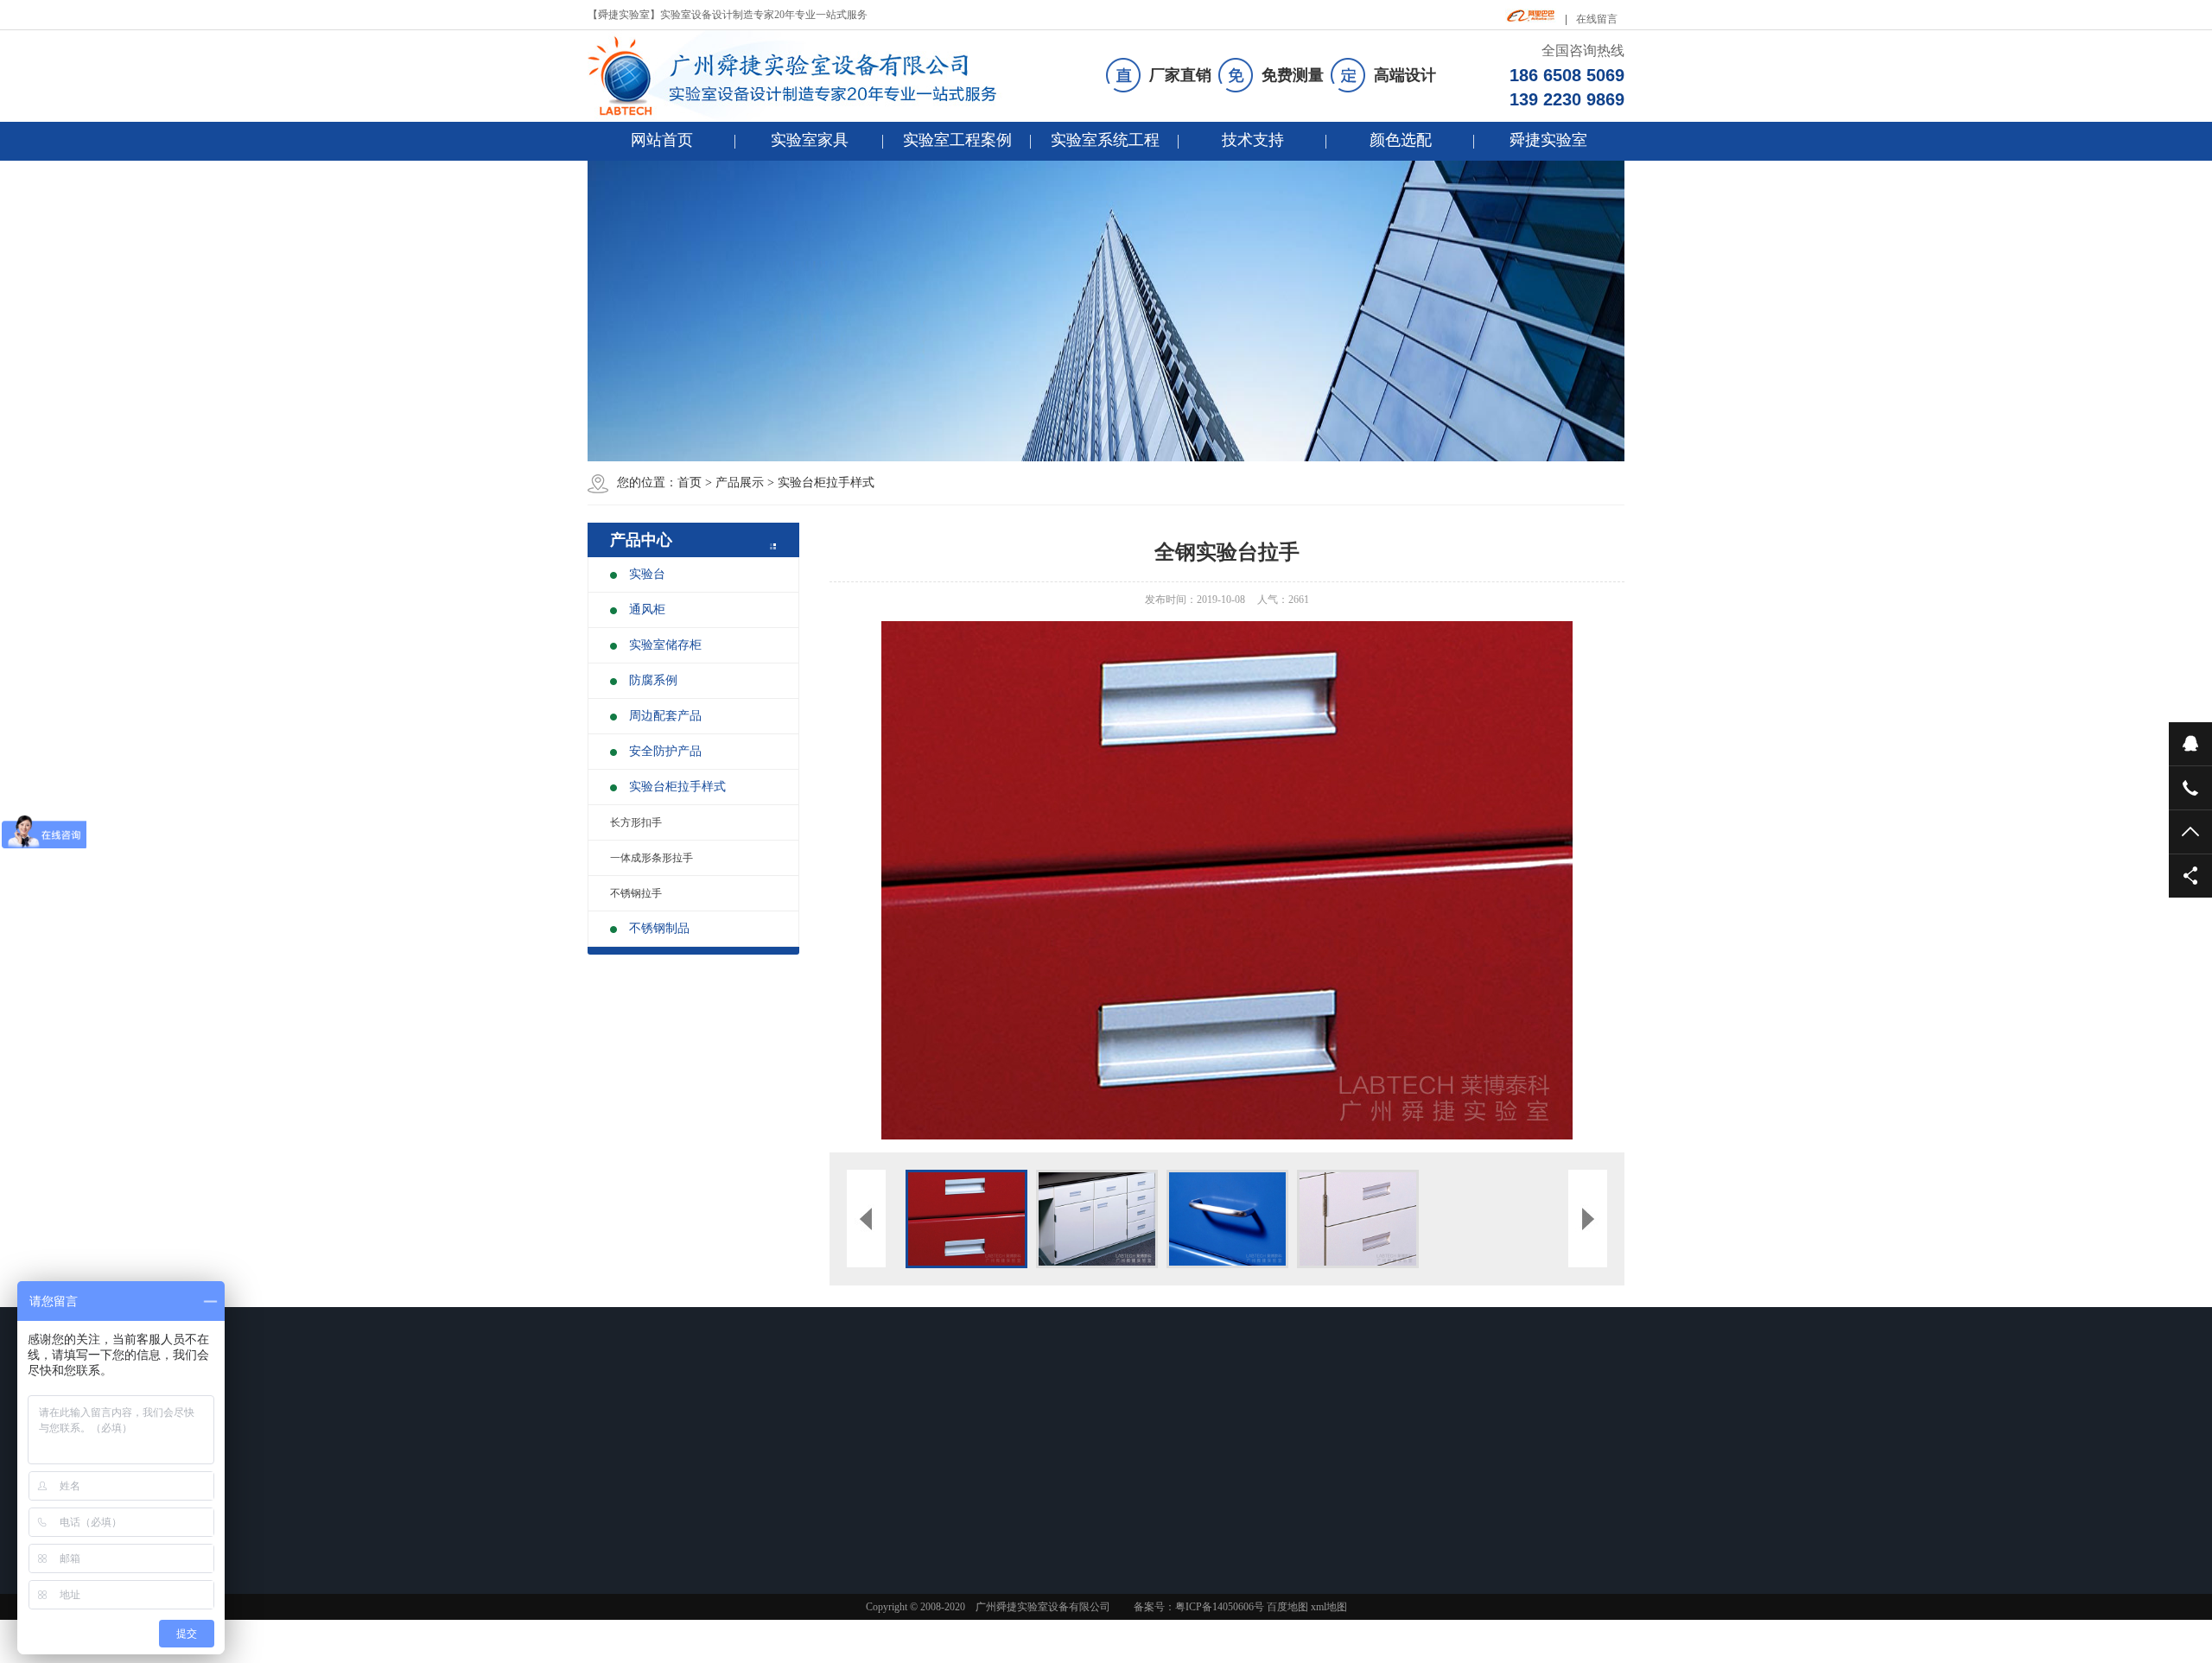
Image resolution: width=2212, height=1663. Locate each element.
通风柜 (647, 609)
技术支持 (1253, 140)
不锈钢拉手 (636, 893)
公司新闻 (1000, 1458)
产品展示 (740, 482)
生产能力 (1243, 1503)
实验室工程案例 (957, 140)
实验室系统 (1135, 1424)
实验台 (647, 574)
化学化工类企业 (893, 1503)
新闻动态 (1007, 1424)
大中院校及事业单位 (904, 1526)
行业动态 (1000, 1481)
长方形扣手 (636, 822)
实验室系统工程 (1105, 140)
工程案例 (885, 1424)
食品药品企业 (888, 1458)
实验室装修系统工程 (1147, 1458)
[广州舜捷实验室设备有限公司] (807, 76)
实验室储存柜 (665, 645)
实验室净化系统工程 (1147, 1503)
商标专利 (1243, 1526)
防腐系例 (653, 680)
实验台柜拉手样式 (826, 482)
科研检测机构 (888, 1481)
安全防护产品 (665, 751)
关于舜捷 (1250, 1424)
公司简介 (1243, 1458)
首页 (690, 482)
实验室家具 (810, 140)
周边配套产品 (665, 716)
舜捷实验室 (1548, 140)
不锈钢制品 (659, 928)
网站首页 (662, 140)
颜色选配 (1401, 140)
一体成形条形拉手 (652, 858)
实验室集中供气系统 (1147, 1526)
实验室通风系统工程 (1147, 1481)
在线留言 (1597, 19)
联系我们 (641, 1550)
